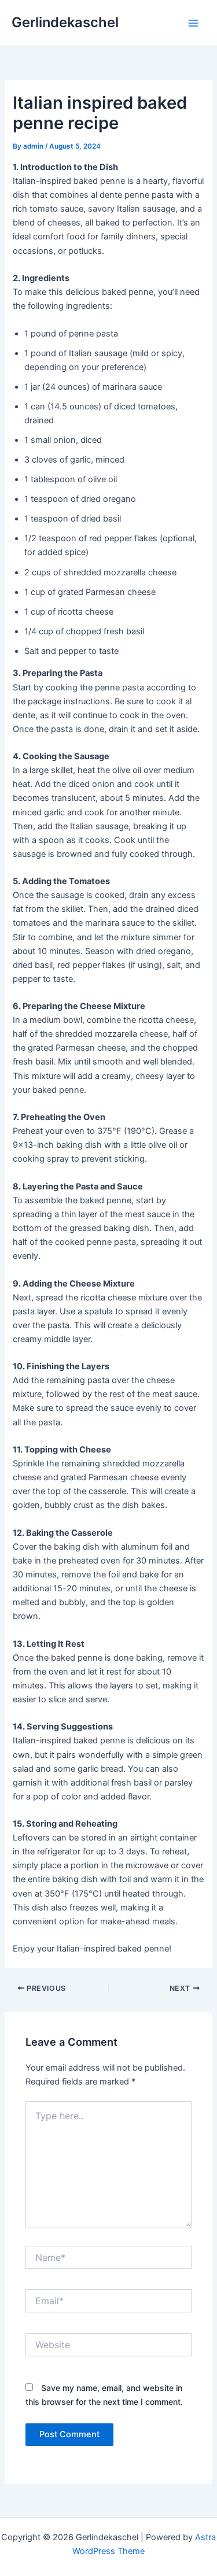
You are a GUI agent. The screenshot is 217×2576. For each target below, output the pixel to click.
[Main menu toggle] (193, 23)
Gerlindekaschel (65, 22)
